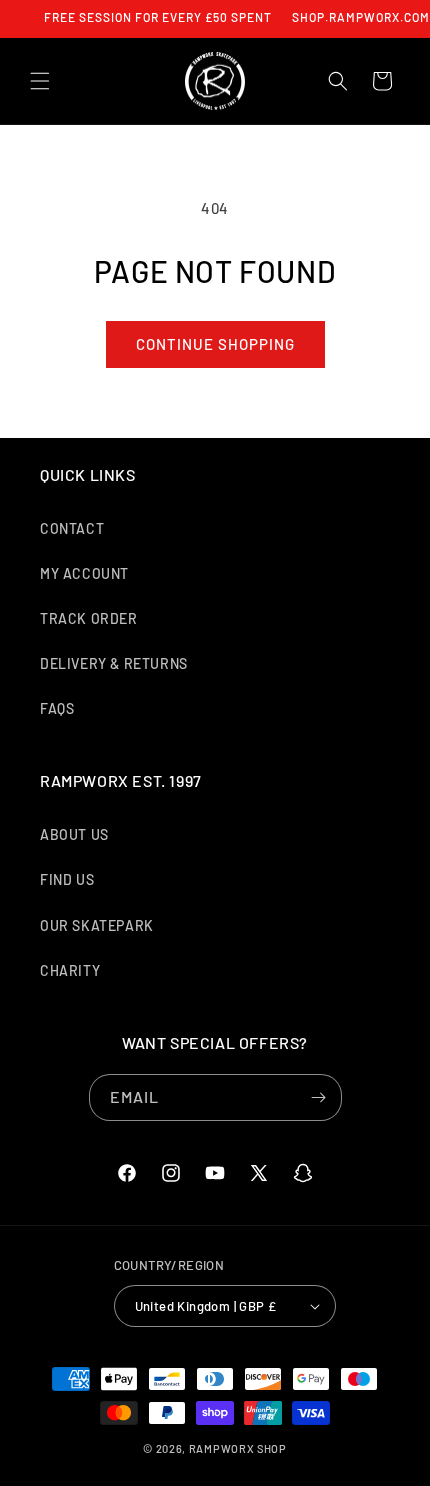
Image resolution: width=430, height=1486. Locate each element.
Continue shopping (215, 344)
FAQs (57, 708)
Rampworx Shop (238, 1448)
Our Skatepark (97, 925)
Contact (72, 528)
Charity (70, 970)
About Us (74, 834)
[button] (40, 81)
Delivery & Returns (114, 663)
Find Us (67, 879)
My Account (84, 573)
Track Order (89, 618)
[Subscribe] (319, 1097)
